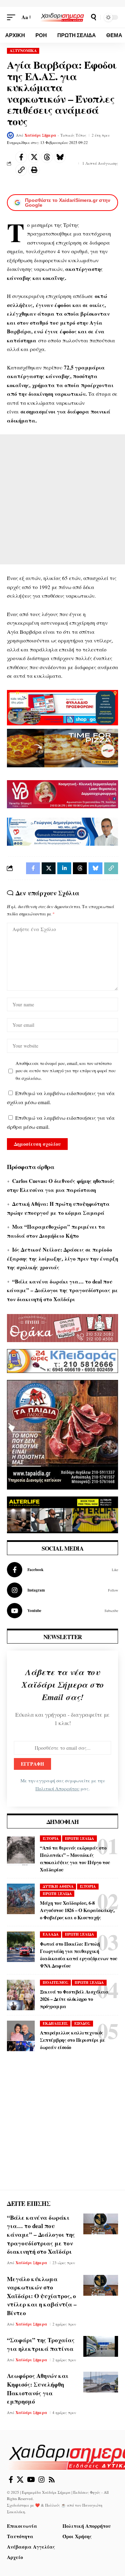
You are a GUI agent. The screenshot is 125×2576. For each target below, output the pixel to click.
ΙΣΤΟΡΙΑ (51, 1839)
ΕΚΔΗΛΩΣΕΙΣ (55, 2023)
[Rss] (52, 2480)
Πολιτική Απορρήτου (57, 1789)
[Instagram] (62, 1590)
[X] (20, 2480)
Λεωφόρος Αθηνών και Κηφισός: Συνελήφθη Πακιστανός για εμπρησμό (38, 2389)
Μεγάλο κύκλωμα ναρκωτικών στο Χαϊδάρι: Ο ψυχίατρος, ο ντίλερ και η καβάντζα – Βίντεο (42, 2296)
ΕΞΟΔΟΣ (82, 2023)
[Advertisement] (62, 499)
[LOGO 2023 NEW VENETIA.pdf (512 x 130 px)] (62, 793)
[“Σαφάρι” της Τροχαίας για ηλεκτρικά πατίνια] (101, 2346)
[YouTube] (31, 2480)
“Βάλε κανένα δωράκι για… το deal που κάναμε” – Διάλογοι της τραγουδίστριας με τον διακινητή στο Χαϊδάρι (62, 1290)
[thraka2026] (62, 1327)
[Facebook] (62, 1570)
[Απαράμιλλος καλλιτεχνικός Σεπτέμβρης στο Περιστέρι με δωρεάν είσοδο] (21, 2036)
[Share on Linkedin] (64, 868)
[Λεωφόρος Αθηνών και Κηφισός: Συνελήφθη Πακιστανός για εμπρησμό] (101, 2382)
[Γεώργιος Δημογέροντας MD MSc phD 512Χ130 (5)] (62, 831)
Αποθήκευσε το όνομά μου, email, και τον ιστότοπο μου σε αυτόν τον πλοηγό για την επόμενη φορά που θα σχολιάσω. (66, 1071)
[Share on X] (34, 157)
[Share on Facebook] (21, 157)
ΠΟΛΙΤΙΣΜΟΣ (56, 1982)
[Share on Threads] (47, 157)
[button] (13, 17)
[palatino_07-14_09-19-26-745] (62, 747)
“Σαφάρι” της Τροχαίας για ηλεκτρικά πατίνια (41, 2344)
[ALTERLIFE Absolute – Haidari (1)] (62, 1514)
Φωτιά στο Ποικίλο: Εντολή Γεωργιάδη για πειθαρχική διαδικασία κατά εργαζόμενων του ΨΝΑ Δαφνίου (79, 1955)
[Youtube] (62, 1611)
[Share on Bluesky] (60, 157)
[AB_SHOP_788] (62, 707)
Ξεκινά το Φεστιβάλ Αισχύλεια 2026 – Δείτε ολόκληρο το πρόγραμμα (74, 1999)
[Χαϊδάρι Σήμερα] (62, 17)
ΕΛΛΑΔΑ (51, 1934)
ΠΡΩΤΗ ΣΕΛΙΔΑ (80, 1839)
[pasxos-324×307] (62, 1434)
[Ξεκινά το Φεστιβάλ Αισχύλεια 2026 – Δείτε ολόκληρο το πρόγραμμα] (21, 1995)
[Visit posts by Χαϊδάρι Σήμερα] (10, 135)
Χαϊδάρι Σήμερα (40, 135)
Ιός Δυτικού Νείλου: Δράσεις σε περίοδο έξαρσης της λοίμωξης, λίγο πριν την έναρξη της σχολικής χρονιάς (62, 1258)
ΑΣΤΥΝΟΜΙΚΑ (23, 51)
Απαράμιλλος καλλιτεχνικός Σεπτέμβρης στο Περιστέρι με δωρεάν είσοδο (73, 2040)
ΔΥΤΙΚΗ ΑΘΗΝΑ (58, 1886)
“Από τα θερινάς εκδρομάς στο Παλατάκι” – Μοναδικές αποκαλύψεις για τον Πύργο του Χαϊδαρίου (75, 1859)
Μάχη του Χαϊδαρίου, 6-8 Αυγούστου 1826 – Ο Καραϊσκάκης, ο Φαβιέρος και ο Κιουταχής (77, 1910)
